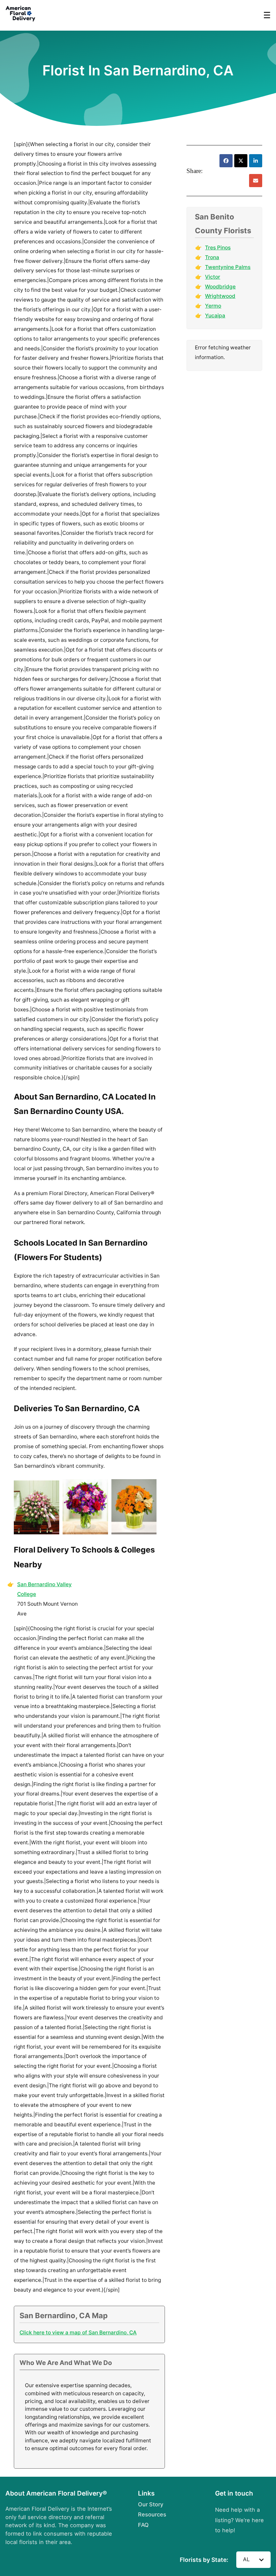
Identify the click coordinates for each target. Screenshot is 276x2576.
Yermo (213, 306)
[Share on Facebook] (226, 161)
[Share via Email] (256, 181)
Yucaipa (215, 316)
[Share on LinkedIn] (256, 161)
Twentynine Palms (228, 267)
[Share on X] (241, 161)
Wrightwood (220, 296)
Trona (212, 257)
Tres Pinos (218, 248)
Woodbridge (220, 287)
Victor (213, 277)
